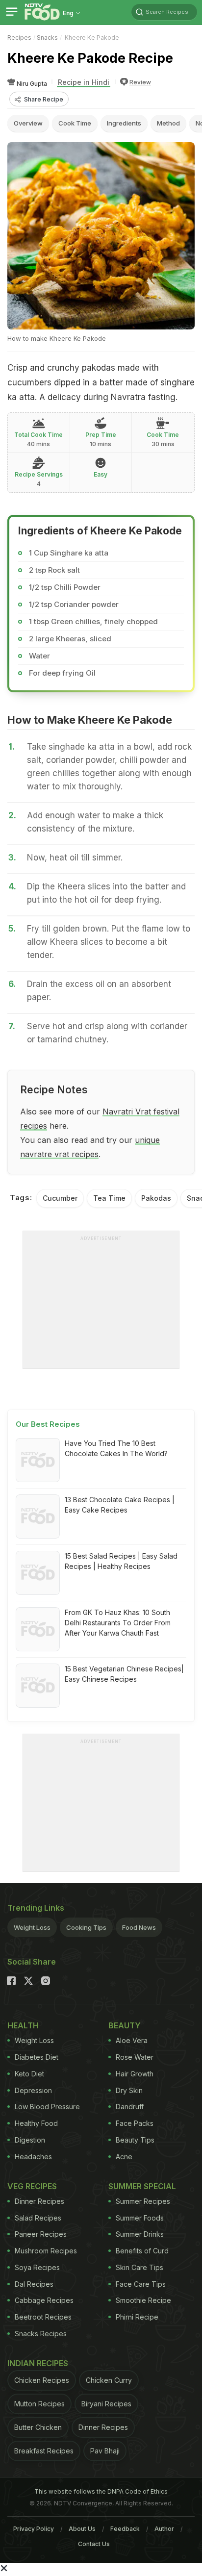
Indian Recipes (38, 2363)
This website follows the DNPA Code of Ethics (101, 2491)
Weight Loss (32, 1927)
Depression (33, 2090)
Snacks (47, 38)
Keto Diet (29, 2074)
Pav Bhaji (105, 2451)
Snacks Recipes (41, 2334)
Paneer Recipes (41, 2234)
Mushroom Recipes (46, 2251)
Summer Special (142, 2186)
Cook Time (75, 123)
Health (23, 2025)
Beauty (125, 2025)
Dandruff (130, 2107)
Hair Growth (135, 2074)
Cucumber (60, 1198)
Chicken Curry (109, 2380)
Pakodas (156, 1198)
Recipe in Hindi (84, 82)
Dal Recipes (34, 2284)
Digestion (30, 2140)
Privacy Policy (34, 2529)
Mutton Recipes (39, 2404)
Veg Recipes (32, 2186)
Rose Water (135, 2057)
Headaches (33, 2157)
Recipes (19, 38)
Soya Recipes (37, 2267)
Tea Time (109, 1198)
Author (164, 2529)
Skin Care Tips (139, 2267)
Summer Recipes (143, 2201)
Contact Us (94, 2544)
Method (168, 123)
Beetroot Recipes (43, 2317)
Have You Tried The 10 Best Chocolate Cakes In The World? (116, 1448)
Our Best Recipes (48, 1424)
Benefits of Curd (142, 2251)
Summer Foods (140, 2218)
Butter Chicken (38, 2427)
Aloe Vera (132, 2040)
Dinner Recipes (39, 2201)
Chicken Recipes (42, 2380)
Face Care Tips (141, 2284)
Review (140, 82)
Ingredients (124, 123)
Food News (139, 1927)
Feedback (125, 2529)
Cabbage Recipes (44, 2300)
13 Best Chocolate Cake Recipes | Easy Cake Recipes (120, 1505)
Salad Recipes (38, 2218)
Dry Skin (129, 2090)
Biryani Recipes (106, 2404)
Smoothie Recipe (143, 2300)
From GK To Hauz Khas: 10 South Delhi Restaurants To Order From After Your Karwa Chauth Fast (118, 1623)
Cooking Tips (86, 1927)
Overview (28, 123)
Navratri (119, 1111)
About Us (82, 2529)
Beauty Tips (135, 2140)
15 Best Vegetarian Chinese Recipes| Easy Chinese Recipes (124, 1674)
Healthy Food (36, 2123)
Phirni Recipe (137, 2317)
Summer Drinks (140, 2234)
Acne (124, 2157)
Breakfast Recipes (44, 2451)
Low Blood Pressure (47, 2107)
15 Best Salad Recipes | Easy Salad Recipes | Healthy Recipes (121, 1561)
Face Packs (135, 2123)
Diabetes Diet (37, 2057)
